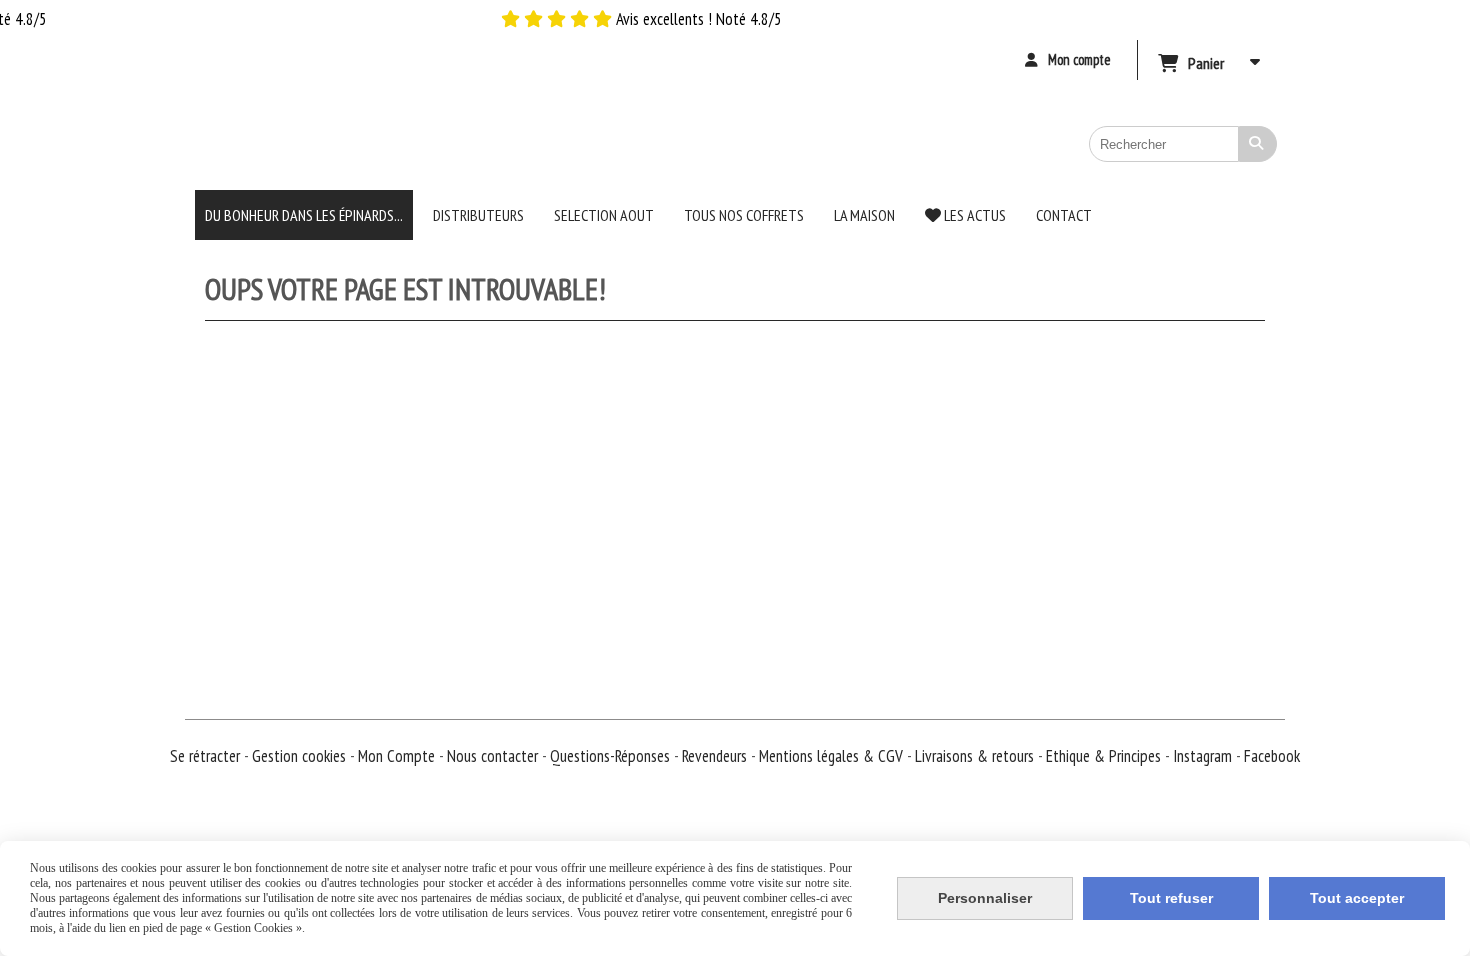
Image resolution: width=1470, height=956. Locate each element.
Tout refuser (1171, 898)
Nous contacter (494, 756)
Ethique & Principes (1105, 756)
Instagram (1204, 756)
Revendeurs (716, 756)
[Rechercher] (1258, 144)
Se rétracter (205, 756)
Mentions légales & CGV (833, 756)
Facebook (1272, 756)
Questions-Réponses (612, 756)
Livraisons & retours (976, 756)
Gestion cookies (301, 756)
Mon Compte (396, 756)
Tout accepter (1357, 898)
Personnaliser (985, 898)
